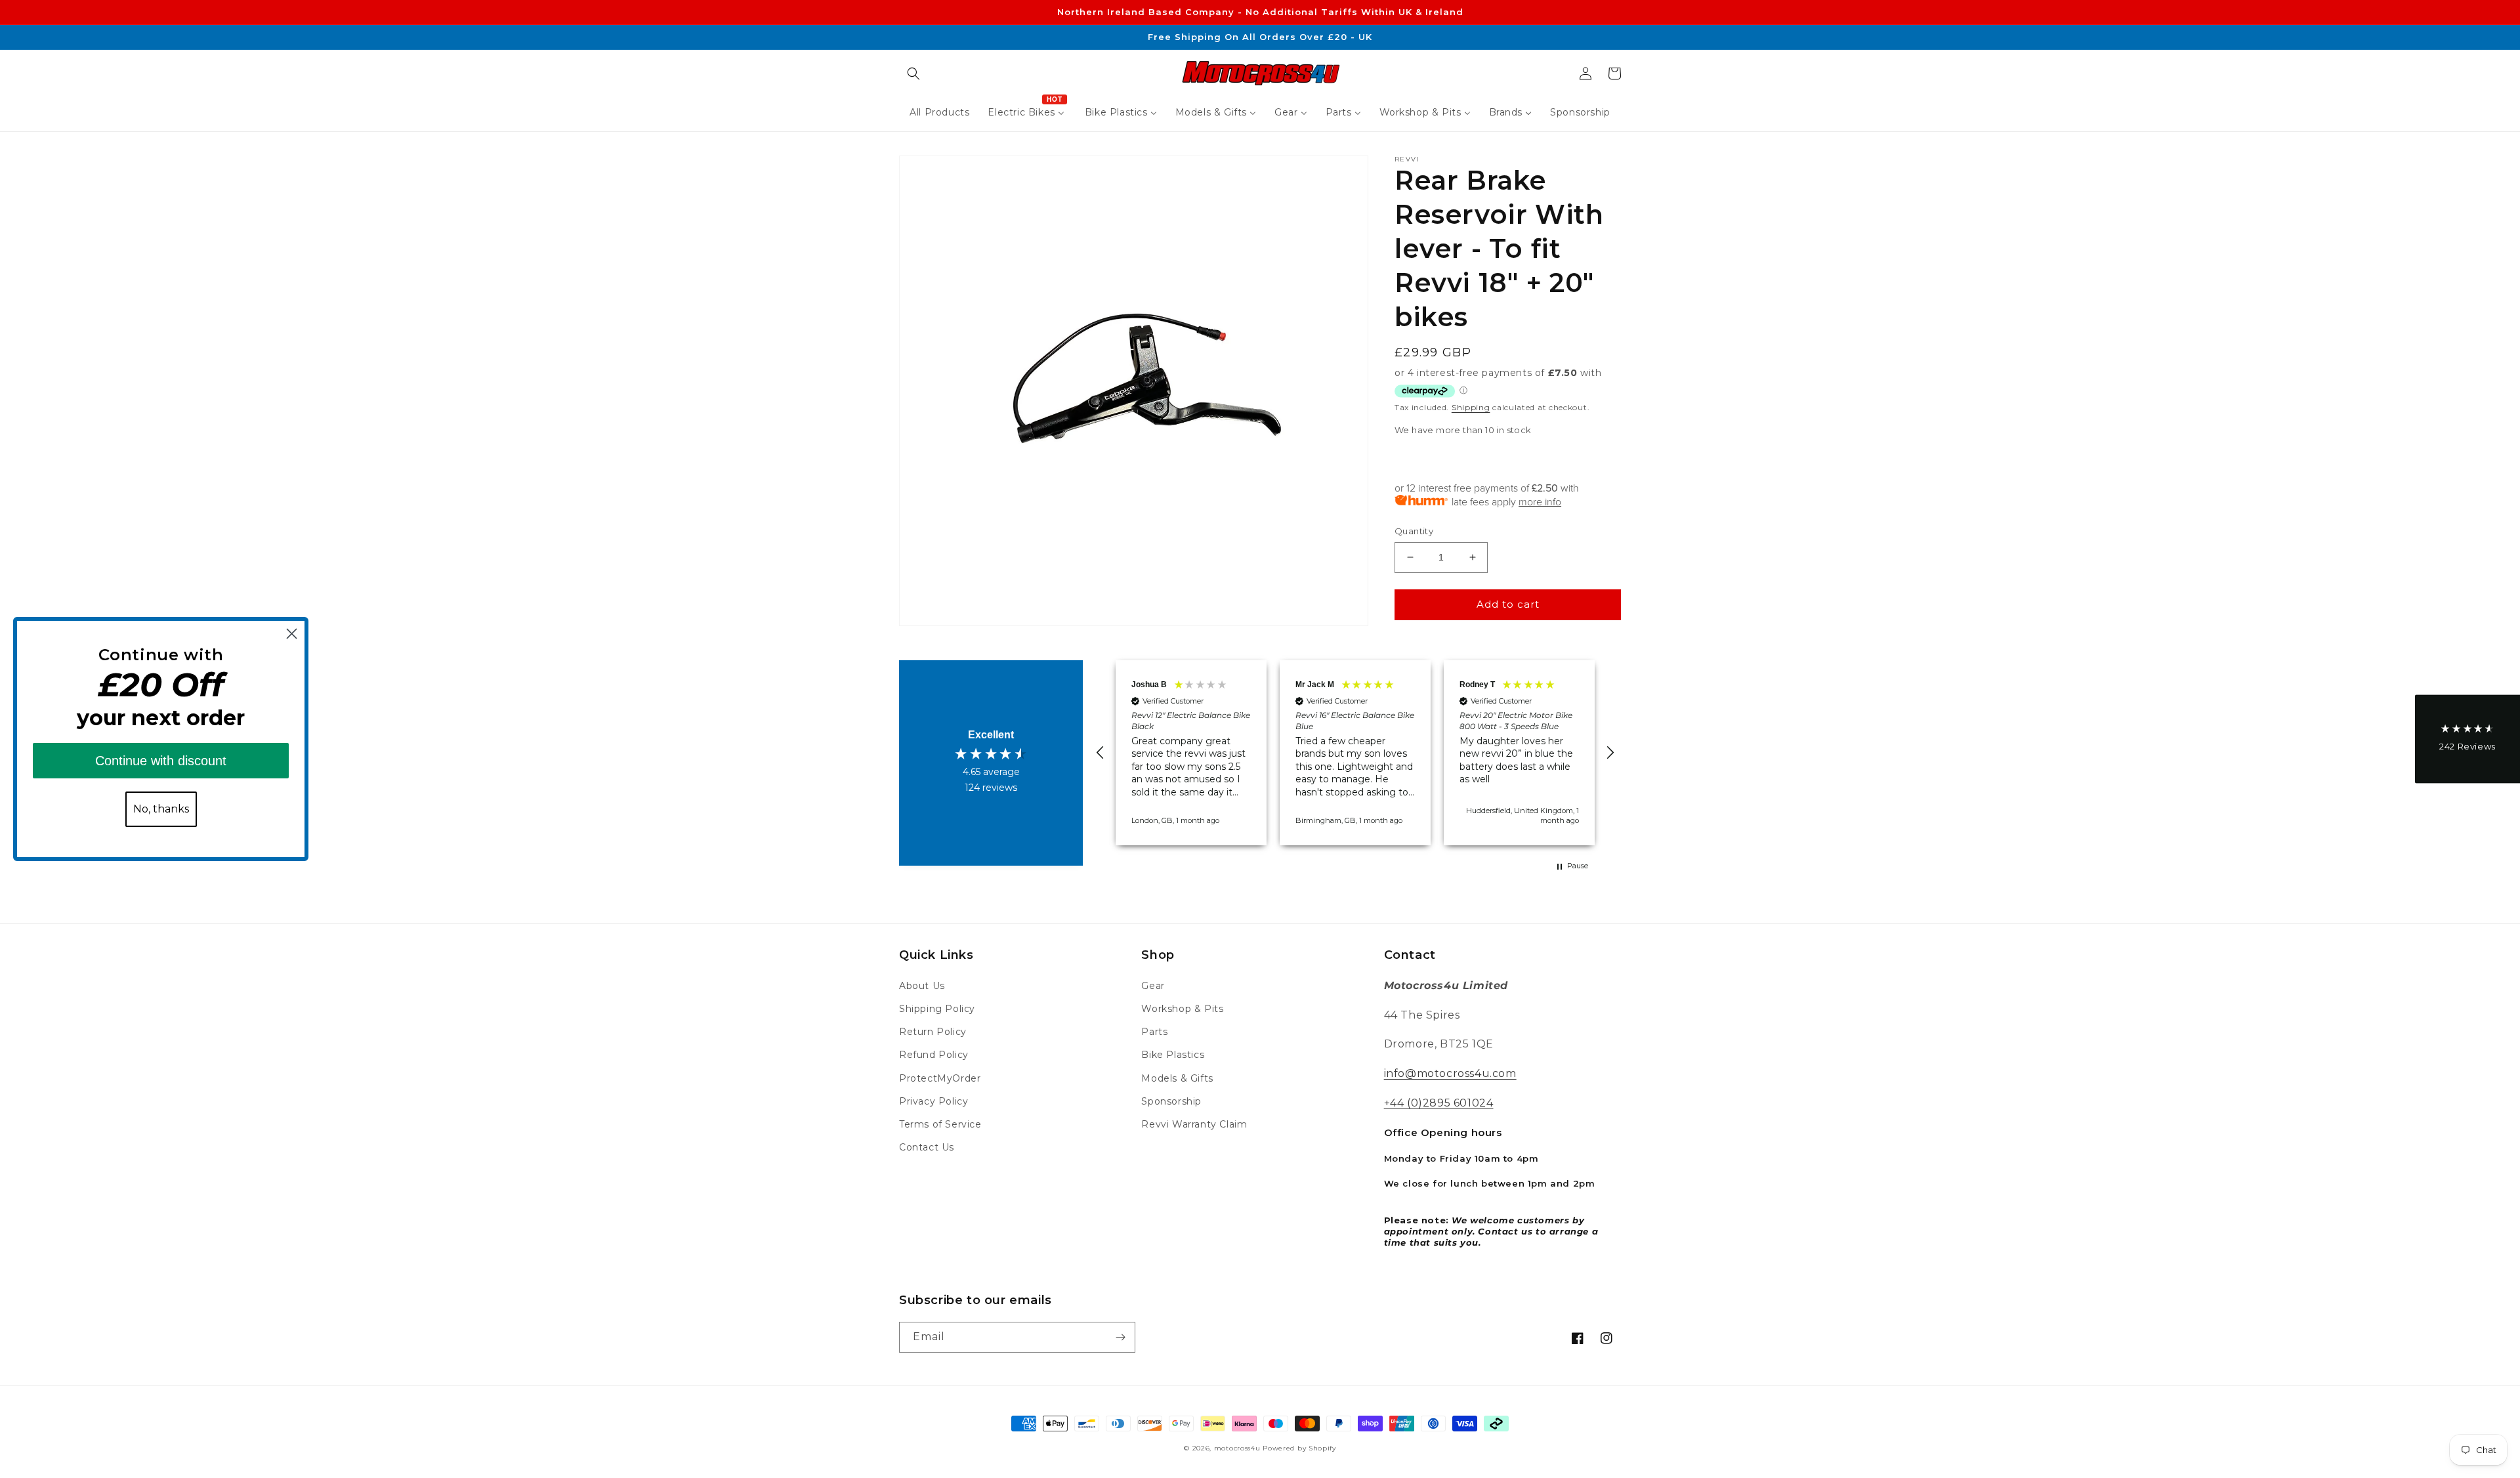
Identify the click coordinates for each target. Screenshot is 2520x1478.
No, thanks (161, 809)
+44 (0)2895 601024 (1439, 1103)
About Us (922, 986)
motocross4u (1237, 1448)
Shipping (1471, 407)
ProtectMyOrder (940, 1078)
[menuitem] (939, 112)
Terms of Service (940, 1124)
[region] (1355, 752)
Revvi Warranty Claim (1194, 1124)
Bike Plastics (1173, 1055)
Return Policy (933, 1032)
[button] (913, 74)
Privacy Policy (934, 1101)
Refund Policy (934, 1055)
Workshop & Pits (1182, 1009)
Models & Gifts (1177, 1078)
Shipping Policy (937, 1009)
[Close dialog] (292, 634)
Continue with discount (161, 761)
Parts (1154, 1032)
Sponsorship (1171, 1101)
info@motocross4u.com (1450, 1073)
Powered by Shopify (1299, 1448)
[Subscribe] (1120, 1337)
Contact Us (927, 1147)
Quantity (1414, 531)
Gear (1153, 986)
